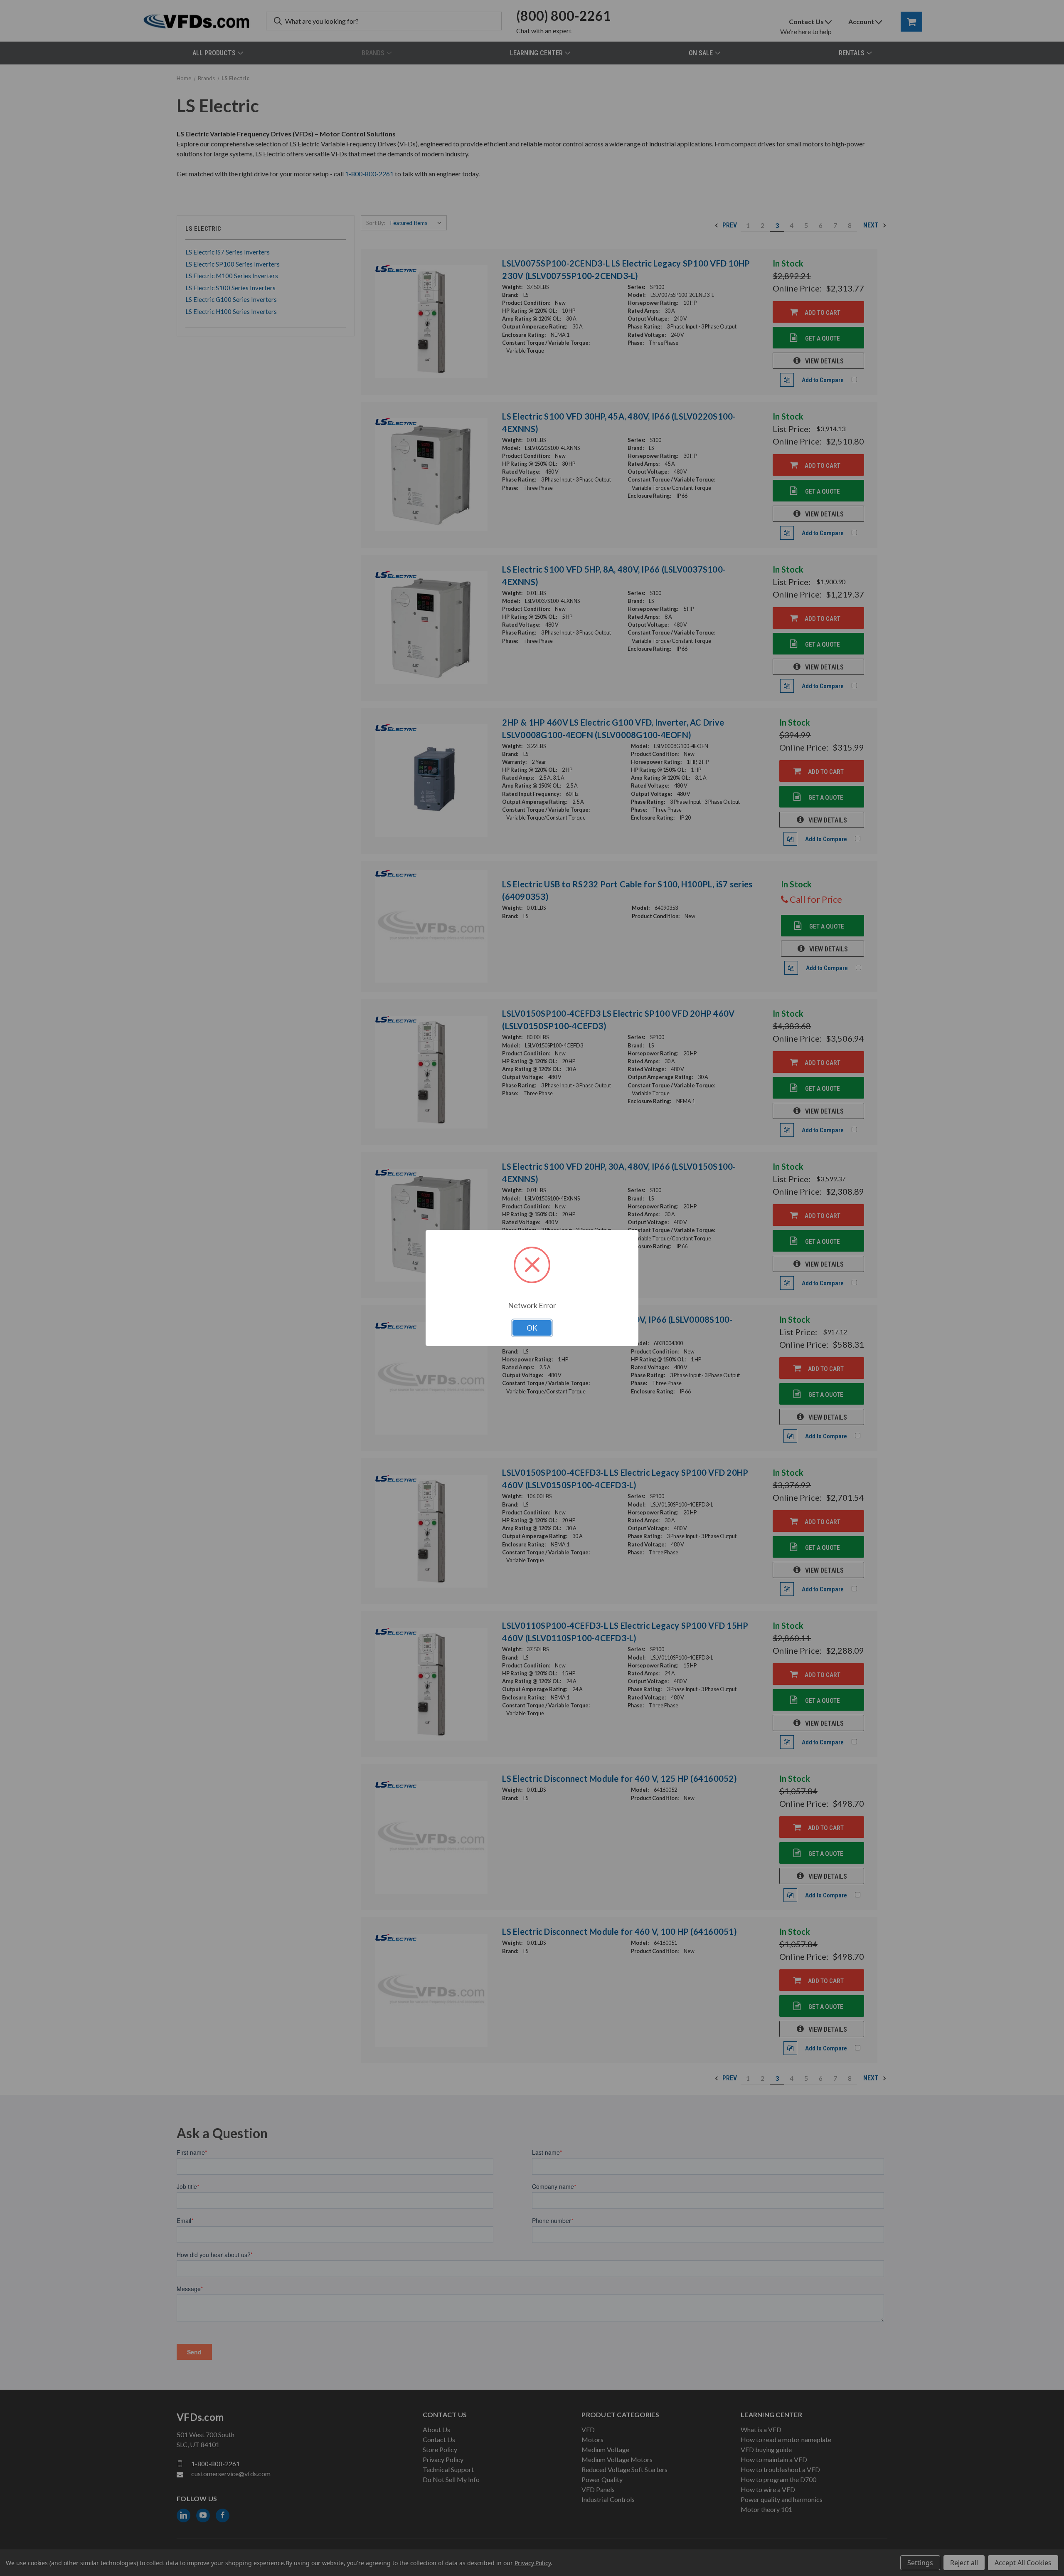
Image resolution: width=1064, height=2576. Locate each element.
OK (532, 1328)
